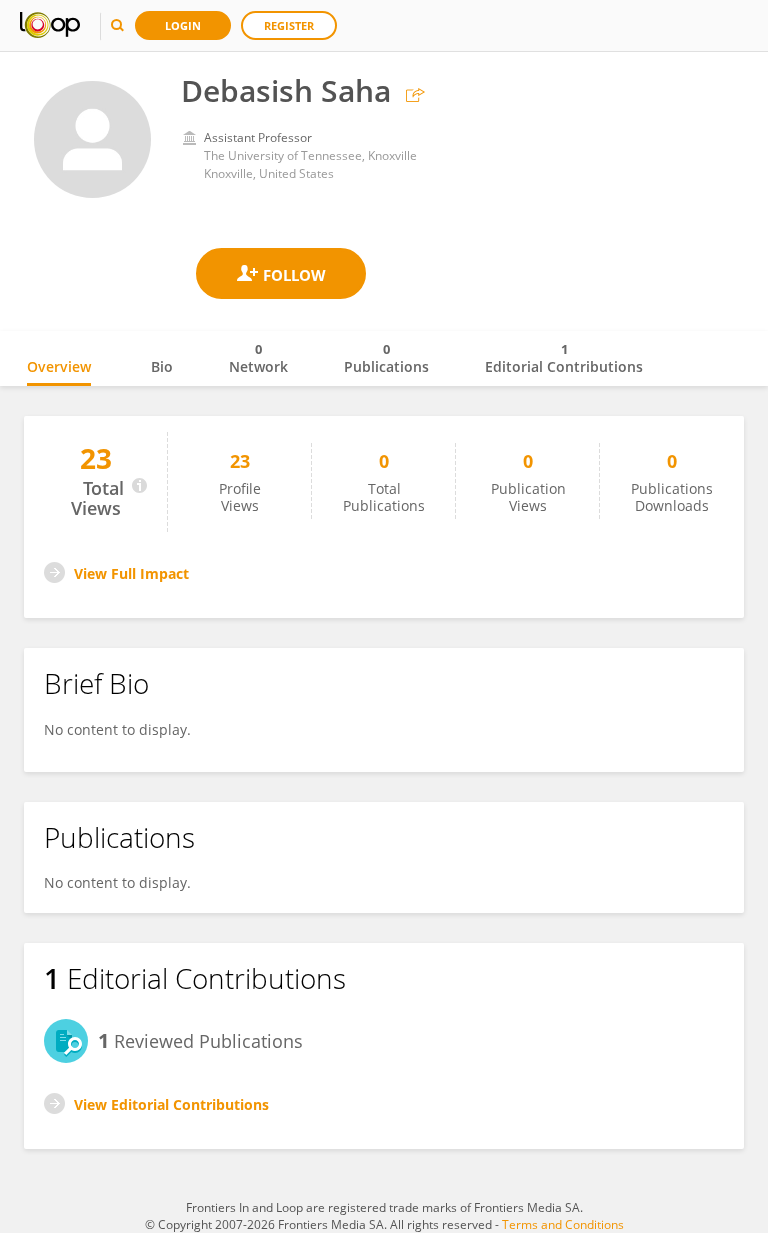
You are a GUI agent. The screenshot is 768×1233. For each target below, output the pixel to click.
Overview (59, 366)
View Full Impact (131, 573)
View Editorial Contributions (171, 1104)
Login (183, 25)
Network (258, 358)
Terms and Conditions (563, 1224)
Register (289, 25)
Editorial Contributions (564, 358)
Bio (162, 366)
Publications (386, 358)
